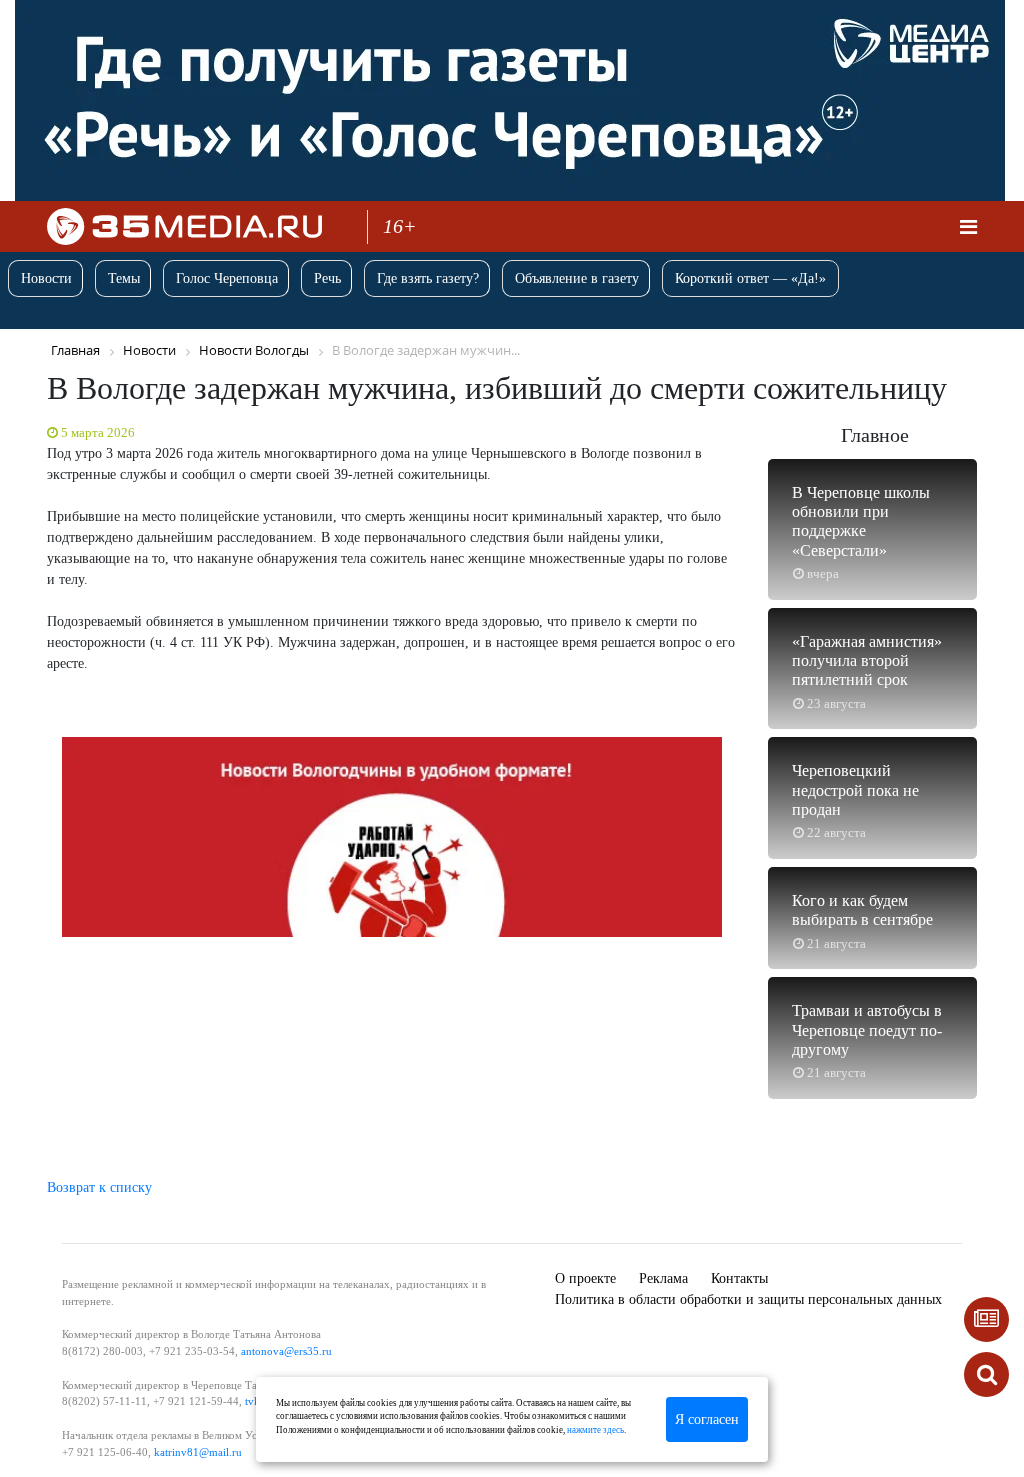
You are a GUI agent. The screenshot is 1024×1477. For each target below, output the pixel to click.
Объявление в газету (577, 278)
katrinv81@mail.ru (198, 1452)
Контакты (739, 1278)
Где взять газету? (428, 278)
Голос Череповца (227, 278)
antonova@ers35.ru (286, 1351)
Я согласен (707, 1419)
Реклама (663, 1278)
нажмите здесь (595, 1430)
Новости (46, 278)
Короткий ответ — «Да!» (750, 278)
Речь (327, 278)
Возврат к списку (99, 1187)
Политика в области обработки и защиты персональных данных (748, 1299)
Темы (124, 278)
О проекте (585, 1278)
